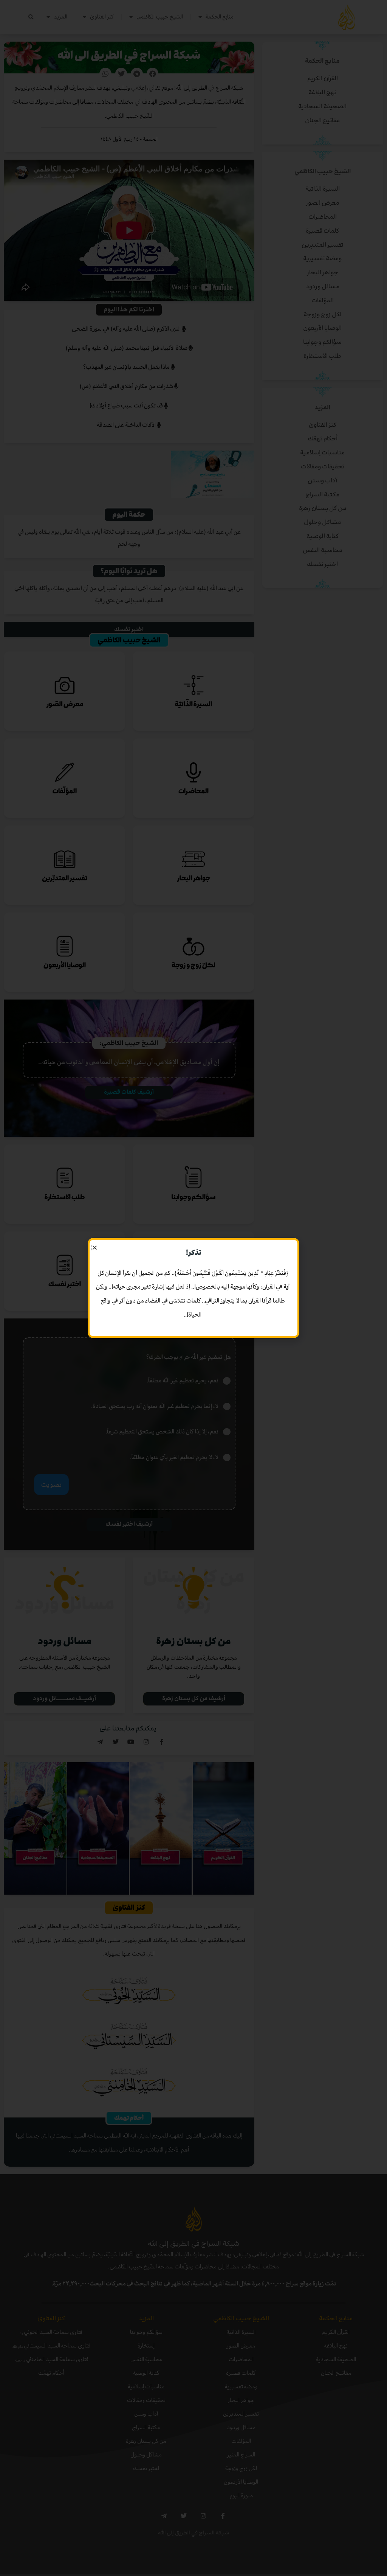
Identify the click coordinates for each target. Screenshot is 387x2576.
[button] (95, 1248)
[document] (193, 1288)
